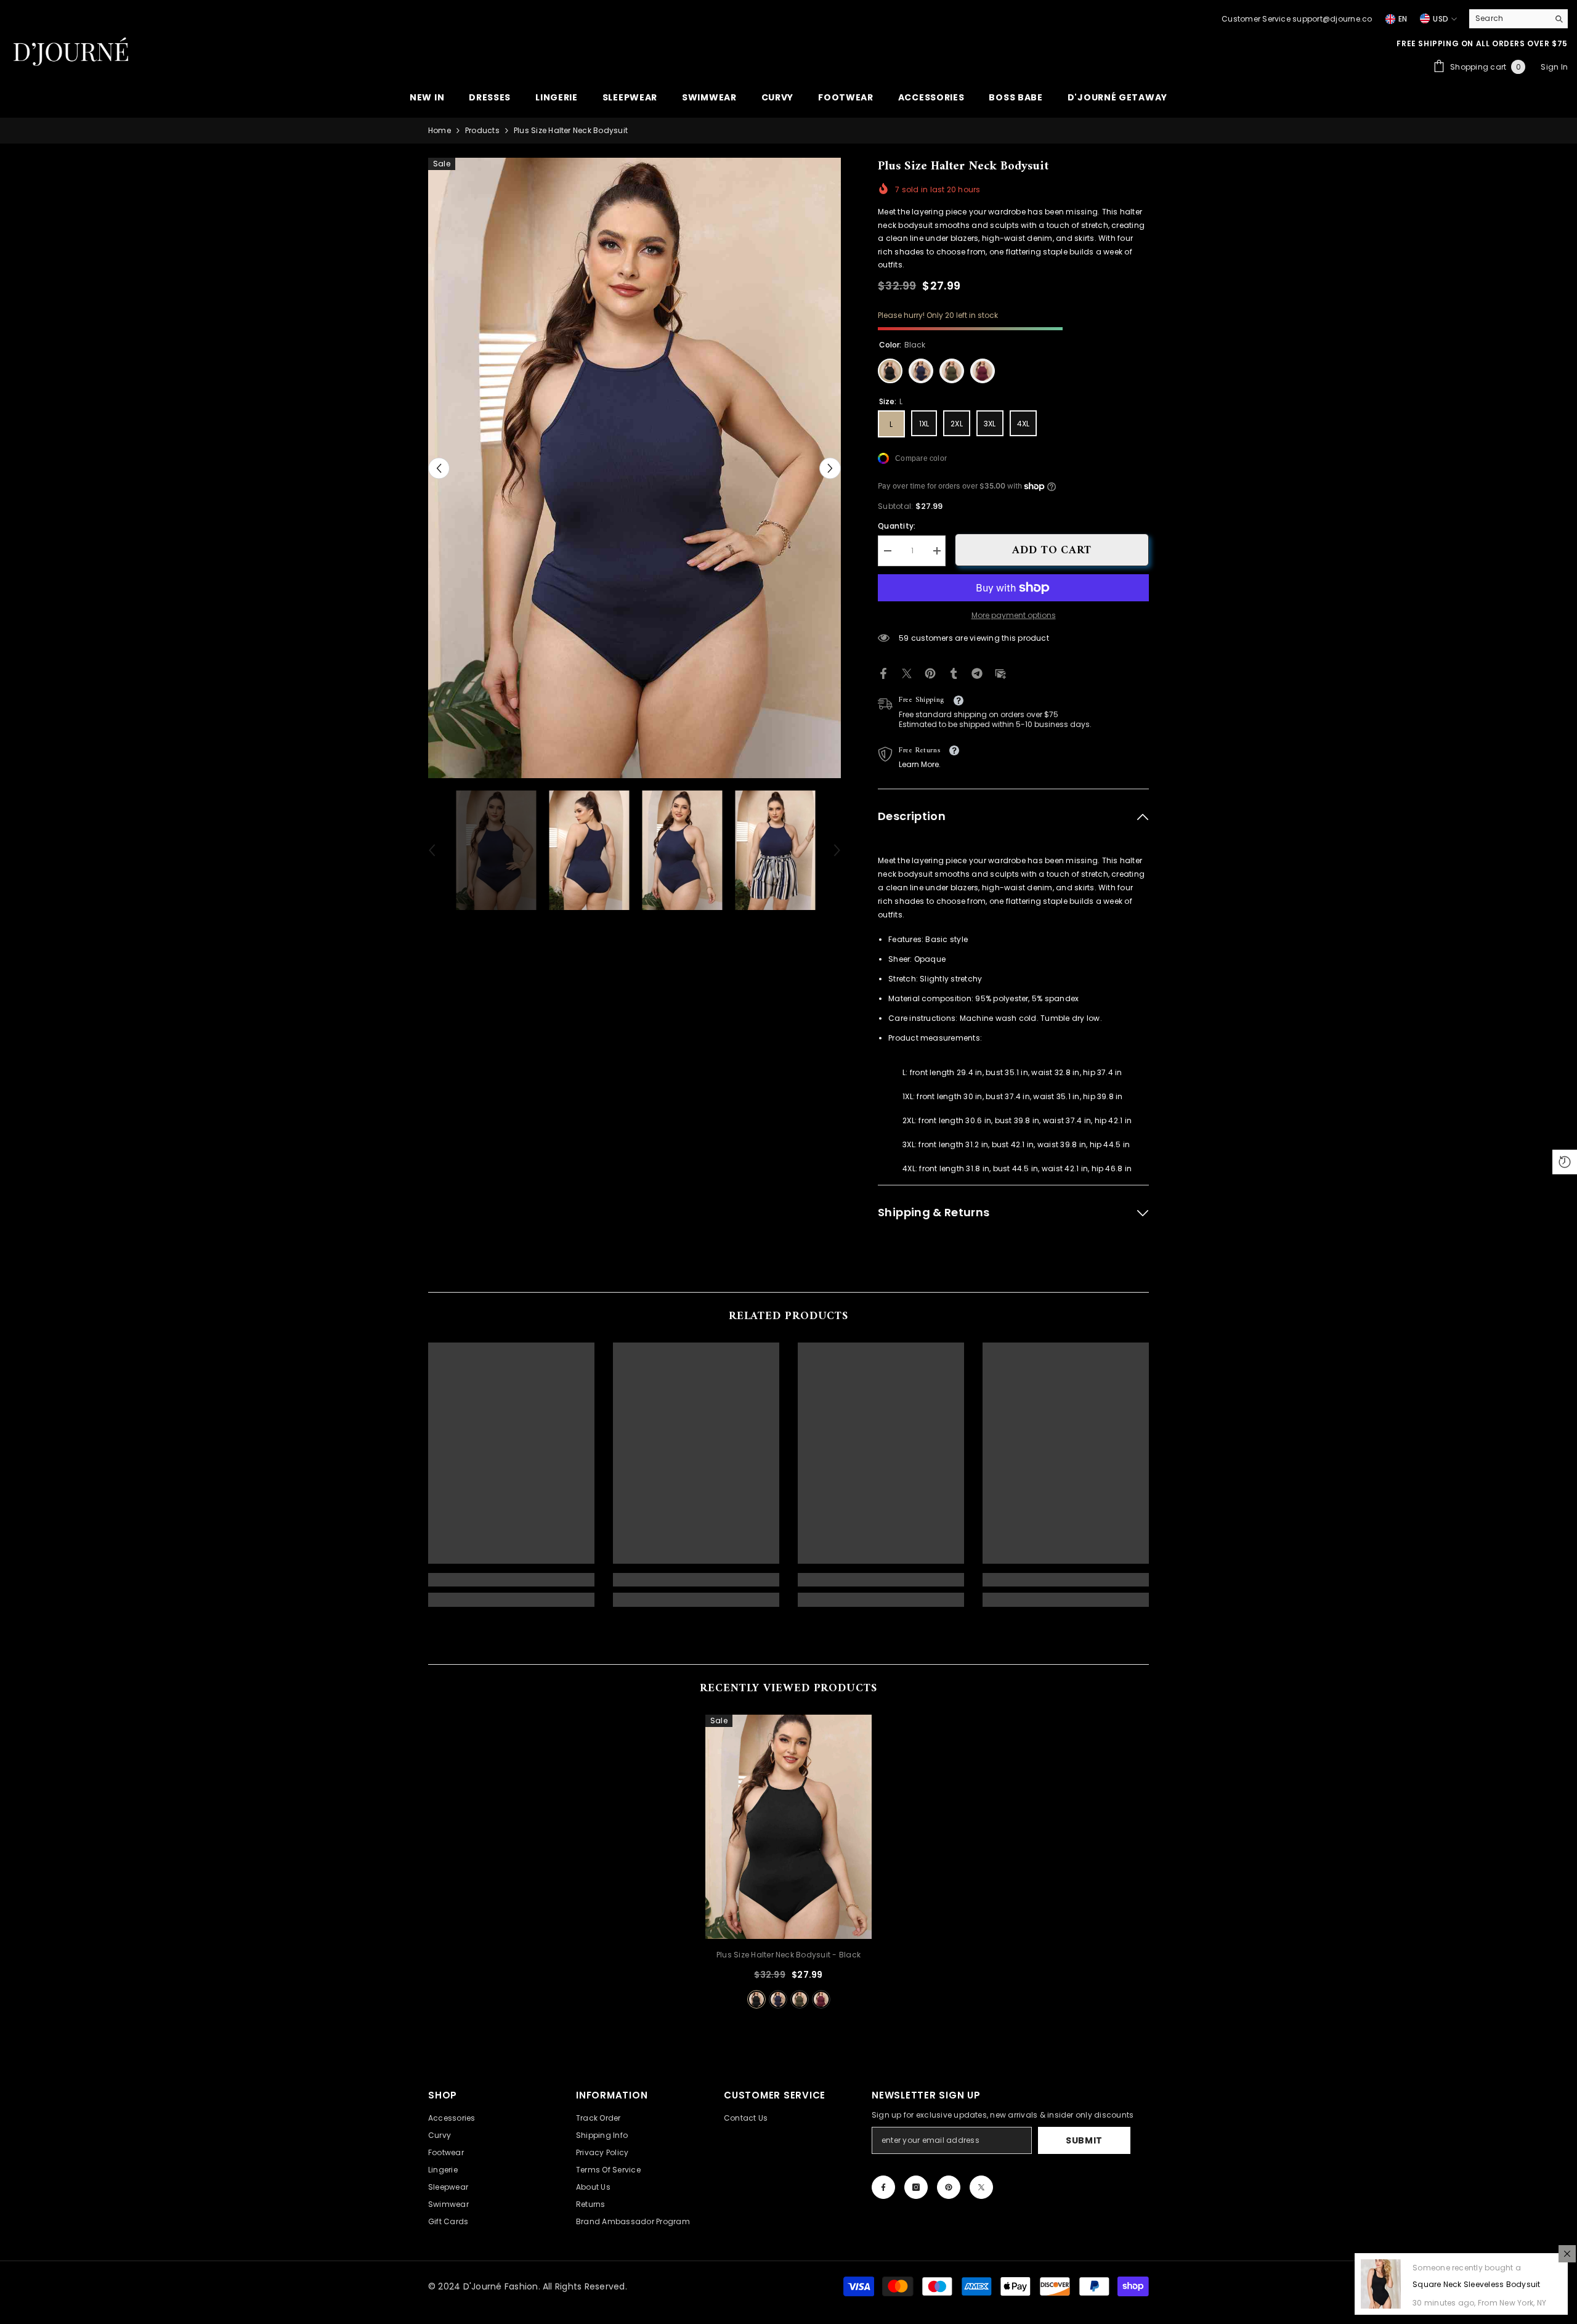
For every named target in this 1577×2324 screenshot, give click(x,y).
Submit (1084, 2140)
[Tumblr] (954, 672)
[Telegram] (977, 672)
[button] (439, 468)
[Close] (1567, 2254)
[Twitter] (907, 672)
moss (800, 1999)
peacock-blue (778, 1999)
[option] (635, 468)
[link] (511, 1580)
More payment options (1014, 615)
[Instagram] (916, 2187)
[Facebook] (883, 672)
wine (821, 1999)
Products (482, 130)
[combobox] (1509, 18)
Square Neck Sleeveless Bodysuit (1476, 2284)
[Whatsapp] (1024, 672)
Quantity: (897, 526)
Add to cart (1052, 551)
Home (440, 130)
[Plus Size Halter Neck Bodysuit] (788, 1827)
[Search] (1518, 19)
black (756, 1999)
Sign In (1554, 67)
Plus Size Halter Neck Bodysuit (788, 1955)
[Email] (1000, 672)
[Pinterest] (930, 672)
